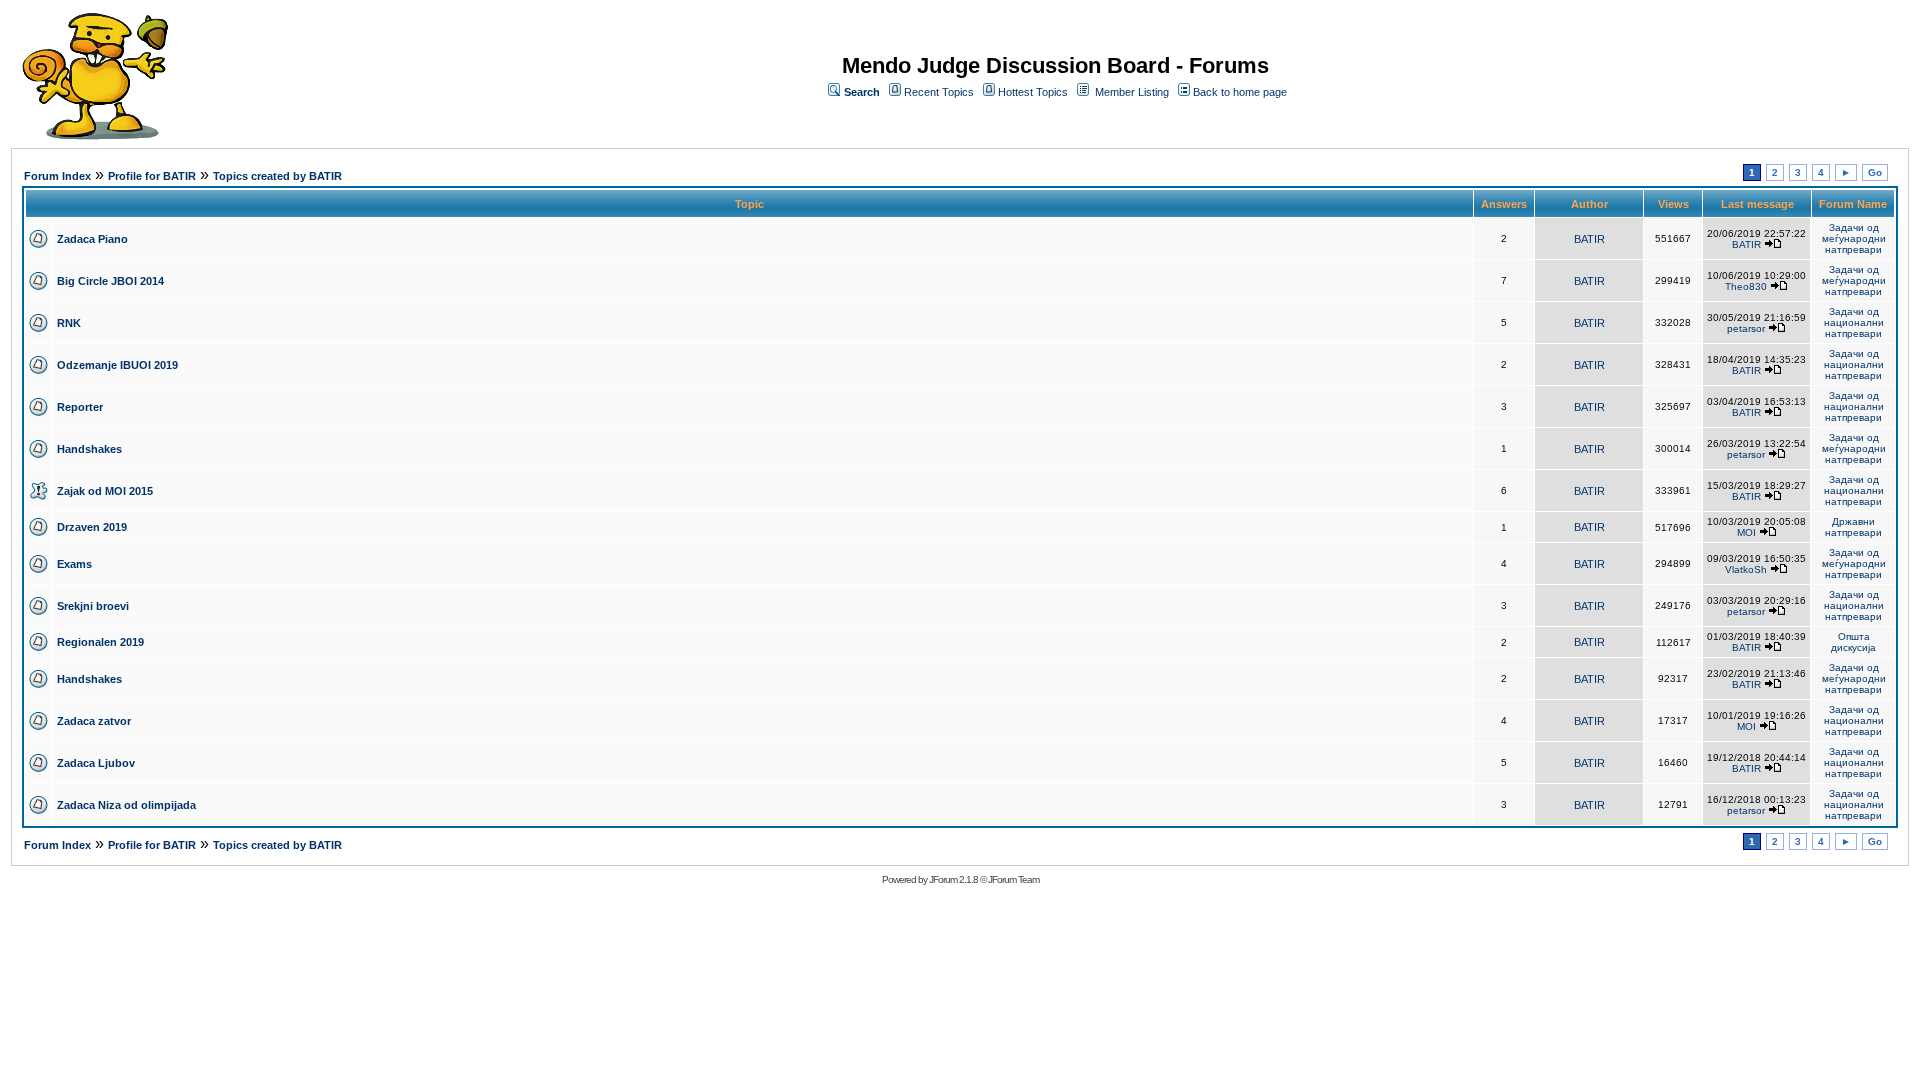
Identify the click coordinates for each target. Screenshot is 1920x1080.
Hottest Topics (1033, 92)
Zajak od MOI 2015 (105, 491)
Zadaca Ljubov (96, 763)
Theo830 (1746, 286)
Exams (74, 564)
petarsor (1746, 328)
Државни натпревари (1853, 527)
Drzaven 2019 (92, 527)
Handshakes (89, 449)
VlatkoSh (1746, 569)
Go (1875, 172)
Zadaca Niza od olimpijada (126, 805)
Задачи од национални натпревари (1854, 322)
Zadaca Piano (92, 239)
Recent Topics (939, 92)
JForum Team (1013, 879)
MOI (1746, 532)
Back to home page (1240, 92)
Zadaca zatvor (94, 721)
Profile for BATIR (152, 176)
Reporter (80, 407)
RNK (69, 323)
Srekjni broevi (93, 606)
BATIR (1589, 239)
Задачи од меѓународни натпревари (1854, 238)
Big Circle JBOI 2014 (110, 281)
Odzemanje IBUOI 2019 (117, 365)
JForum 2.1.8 (953, 879)
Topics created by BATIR (277, 176)
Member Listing (1132, 92)
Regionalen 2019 (100, 642)
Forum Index (57, 176)
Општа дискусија (1853, 642)
